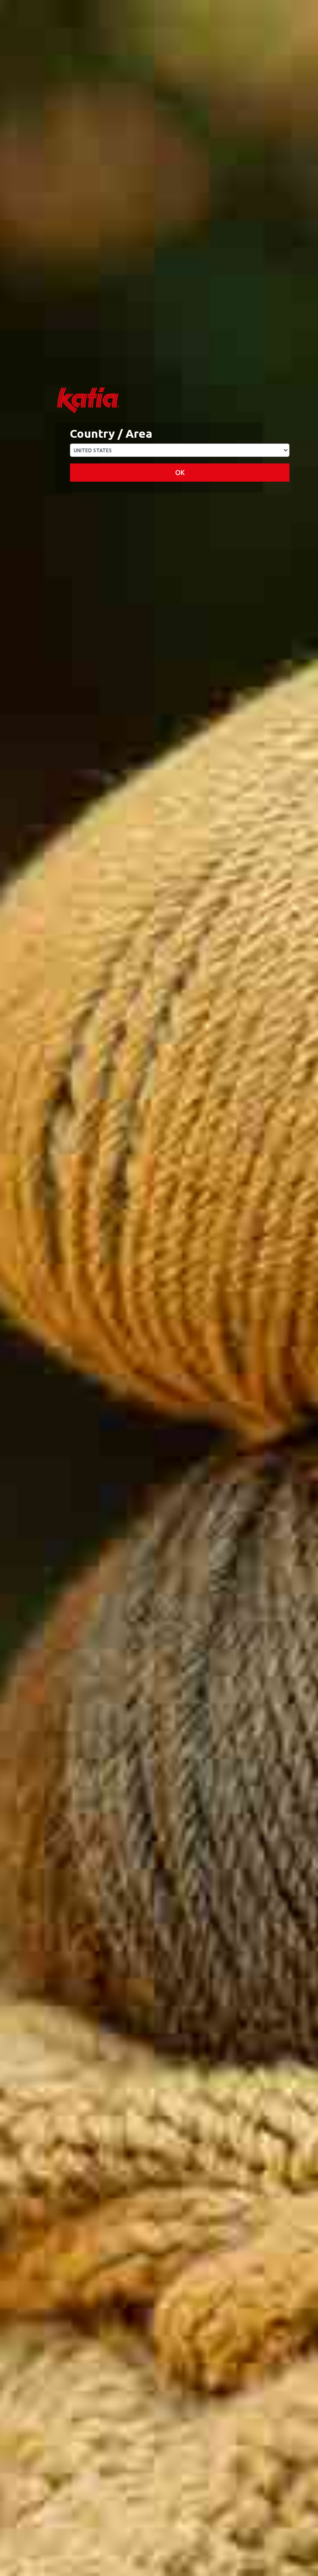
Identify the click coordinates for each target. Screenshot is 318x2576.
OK (180, 473)
